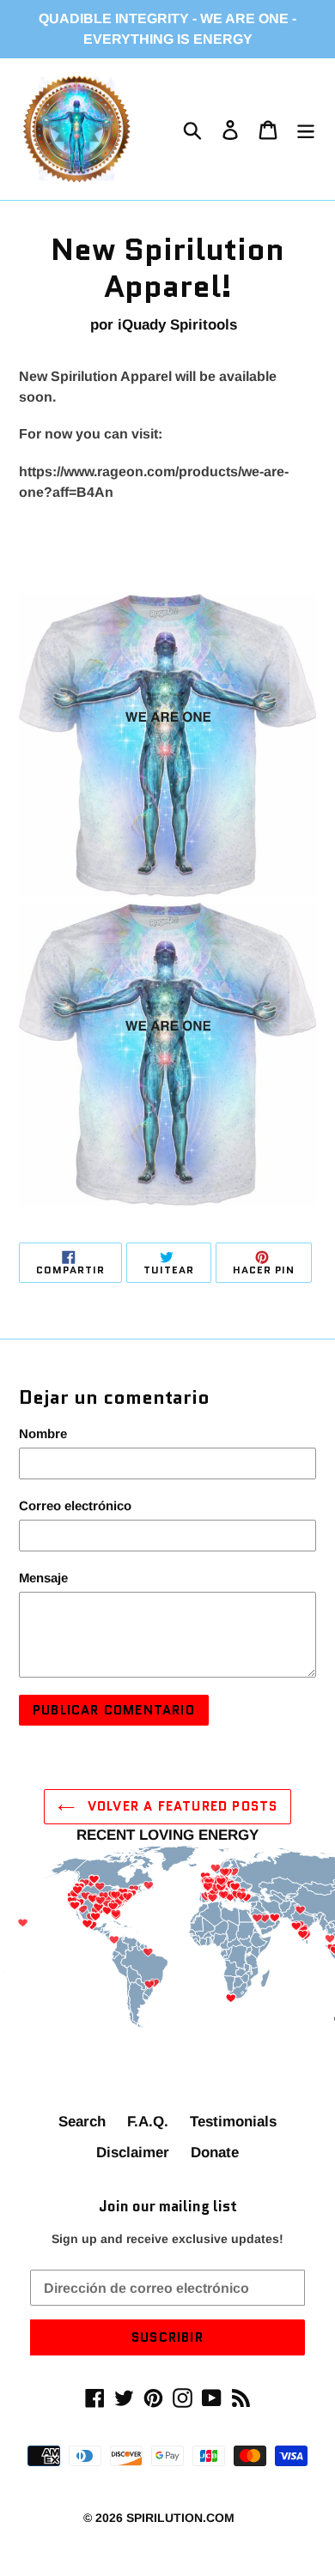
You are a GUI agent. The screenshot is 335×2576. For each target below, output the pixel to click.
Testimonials (233, 2122)
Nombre (43, 1433)
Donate (215, 2153)
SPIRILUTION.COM (180, 2518)
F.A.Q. (148, 2122)
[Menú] (306, 130)
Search (82, 2122)
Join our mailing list (168, 2206)
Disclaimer (133, 2153)
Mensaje (43, 1578)
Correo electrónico (75, 1506)
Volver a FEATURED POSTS (181, 1806)
